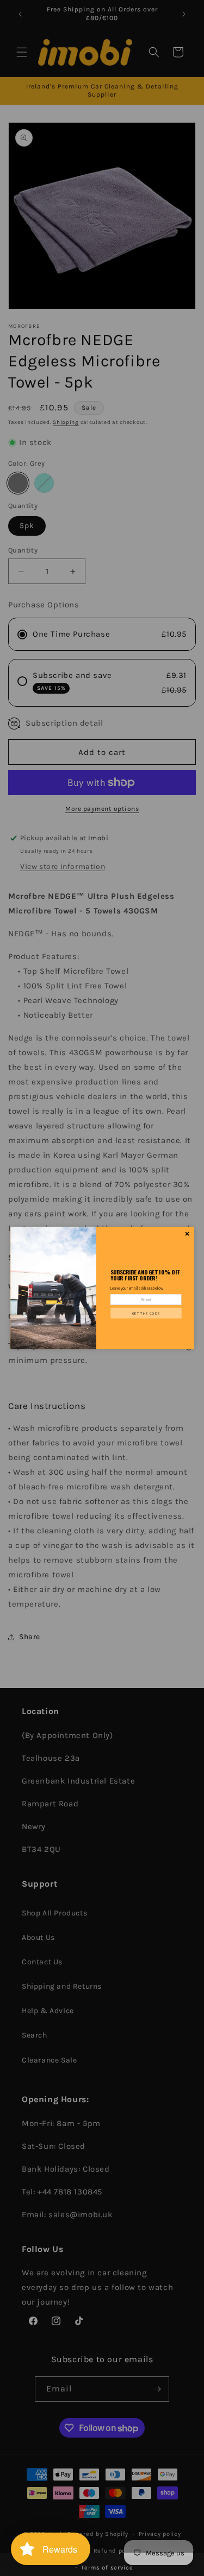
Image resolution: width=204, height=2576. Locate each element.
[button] (146, 1313)
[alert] (102, 1288)
